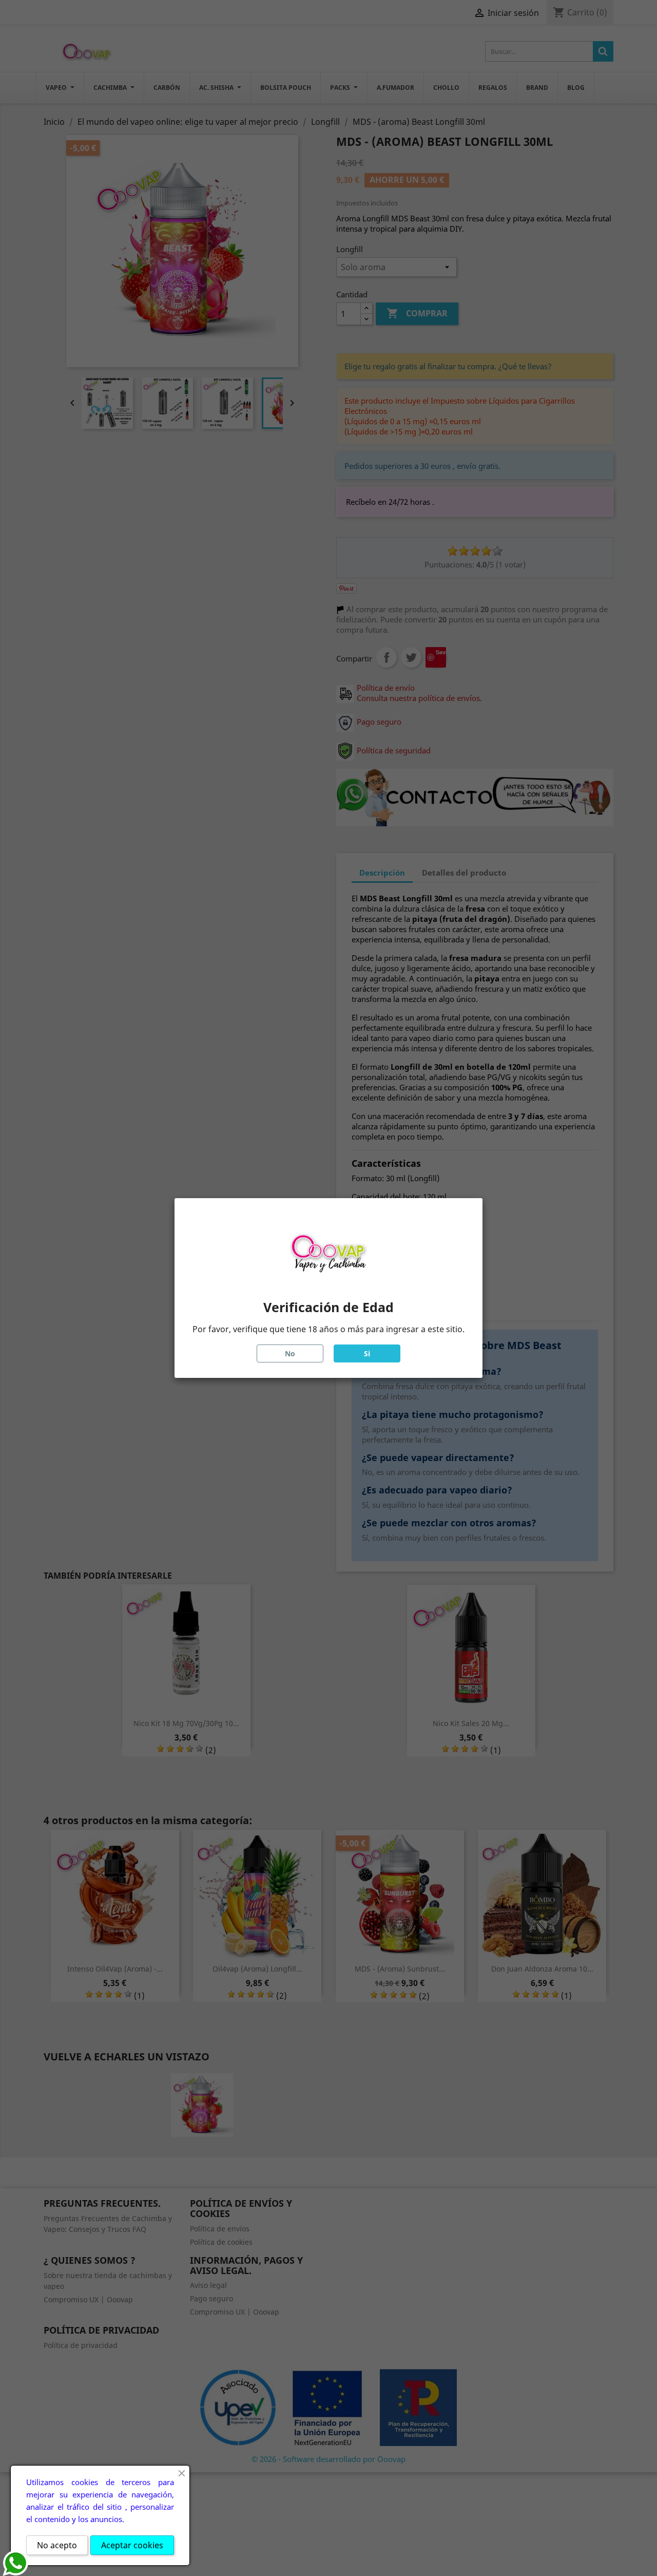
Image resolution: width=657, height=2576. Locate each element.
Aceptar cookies (132, 2545)
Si (367, 1353)
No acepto (57, 2545)
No (290, 1353)
